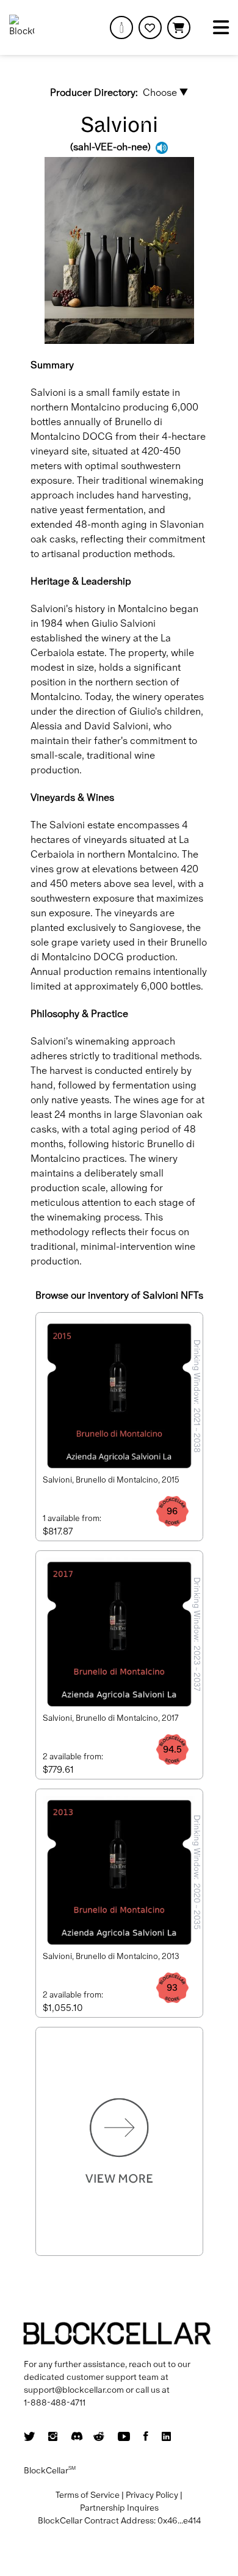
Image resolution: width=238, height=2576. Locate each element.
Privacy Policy (152, 2495)
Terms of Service (88, 2495)
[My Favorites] (150, 27)
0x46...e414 (179, 2520)
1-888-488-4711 (55, 2403)
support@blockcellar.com (74, 2390)
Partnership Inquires (119, 2508)
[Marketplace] (121, 27)
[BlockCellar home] (22, 27)
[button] (179, 27)
